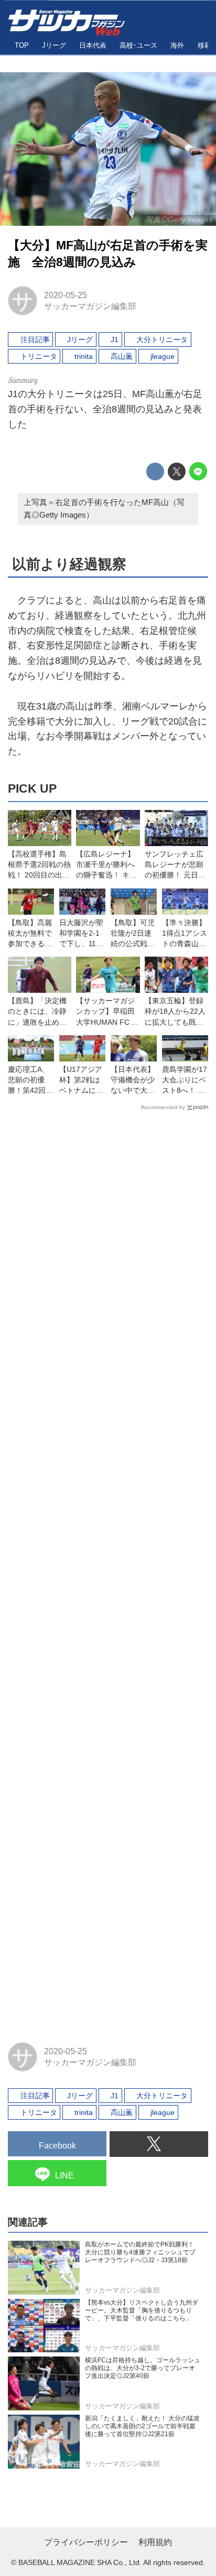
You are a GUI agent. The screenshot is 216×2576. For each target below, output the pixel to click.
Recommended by (163, 1107)
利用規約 (155, 2542)
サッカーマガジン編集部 (90, 306)
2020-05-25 (66, 295)
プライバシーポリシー (86, 2542)
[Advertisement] (108, 1572)
